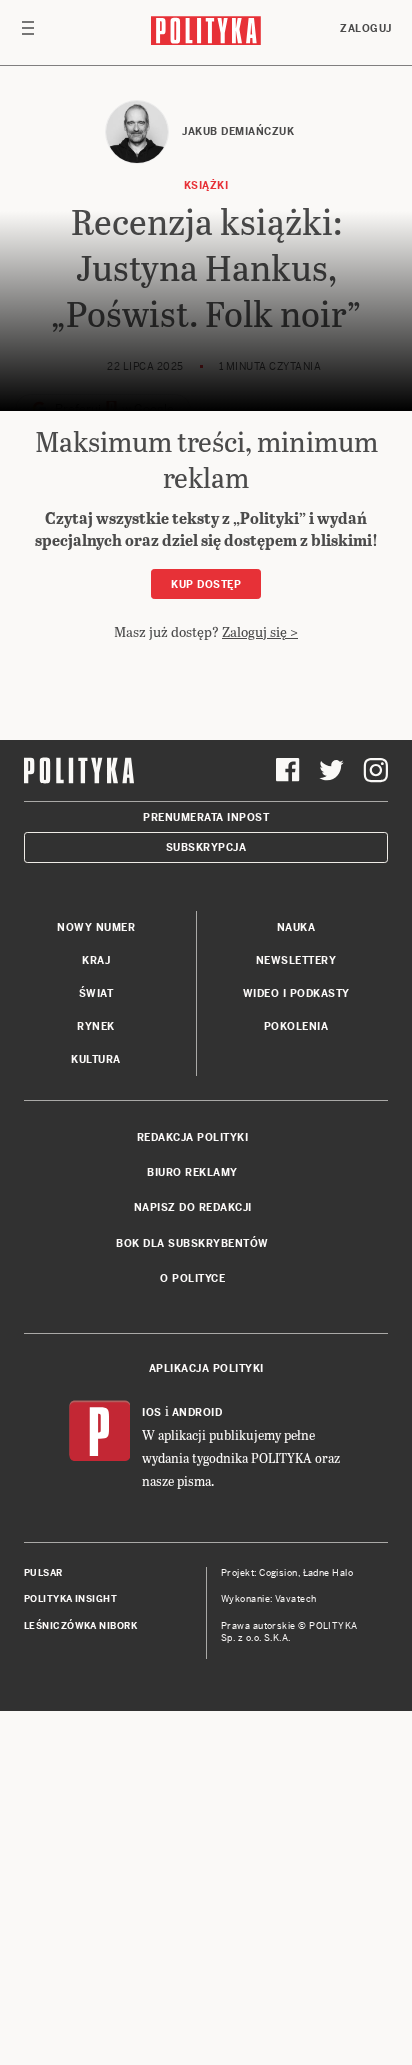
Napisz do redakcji (193, 1207)
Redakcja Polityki (193, 1137)
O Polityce (192, 1278)
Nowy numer (96, 927)
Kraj (96, 960)
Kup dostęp (206, 584)
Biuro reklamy (192, 1172)
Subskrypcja (206, 847)
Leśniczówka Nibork (80, 1626)
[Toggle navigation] (28, 33)
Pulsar (43, 1573)
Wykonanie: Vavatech (269, 1599)
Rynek (96, 1026)
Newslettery (296, 960)
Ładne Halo (328, 1573)
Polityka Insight (70, 1599)
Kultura (96, 1059)
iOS (152, 1412)
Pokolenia (296, 1026)
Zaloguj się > (260, 631)
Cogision (278, 1573)
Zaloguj (366, 28)
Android (197, 1412)
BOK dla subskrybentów (192, 1243)
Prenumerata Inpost (206, 817)
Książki (206, 185)
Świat (96, 993)
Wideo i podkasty (296, 993)
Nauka (296, 927)
